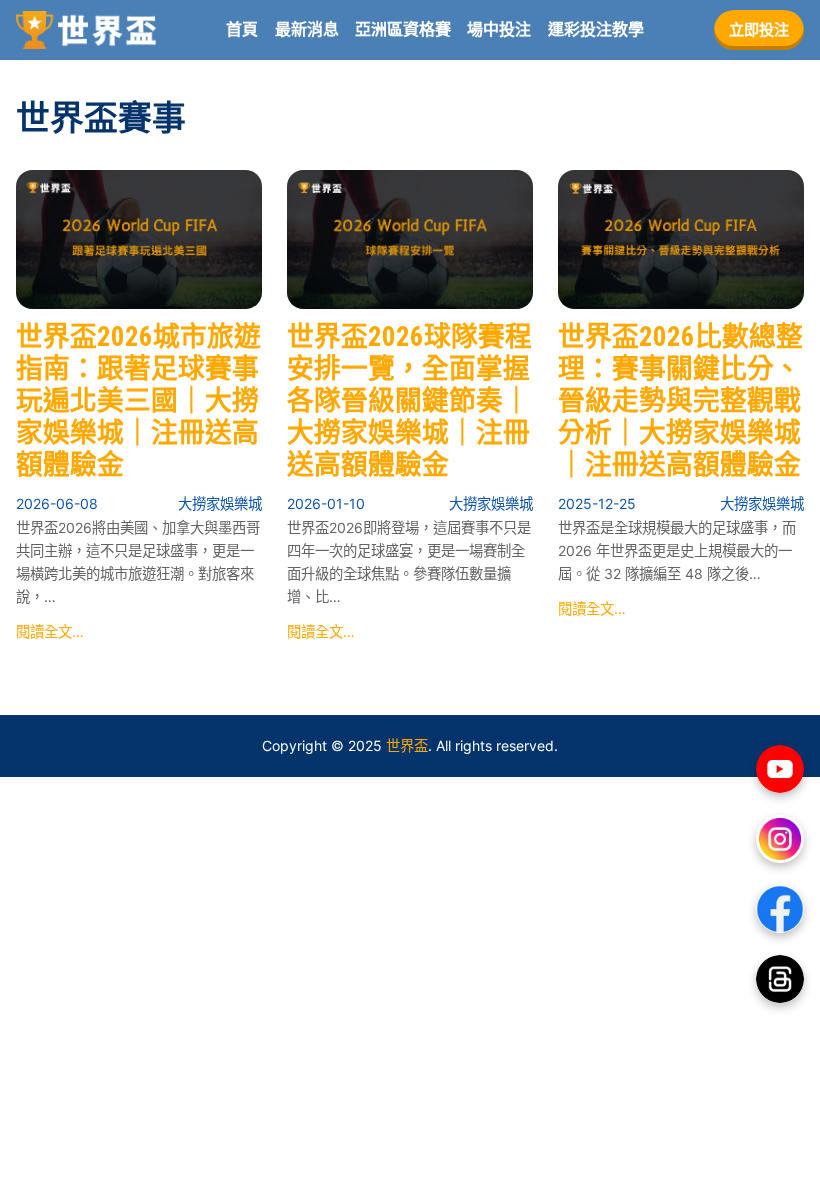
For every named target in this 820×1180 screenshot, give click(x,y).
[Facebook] (780, 909)
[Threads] (780, 979)
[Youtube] (780, 769)
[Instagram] (780, 839)
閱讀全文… (50, 631)
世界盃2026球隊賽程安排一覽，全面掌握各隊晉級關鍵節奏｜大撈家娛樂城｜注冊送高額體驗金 (409, 401)
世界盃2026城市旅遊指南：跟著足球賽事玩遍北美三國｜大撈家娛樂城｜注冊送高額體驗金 (138, 401)
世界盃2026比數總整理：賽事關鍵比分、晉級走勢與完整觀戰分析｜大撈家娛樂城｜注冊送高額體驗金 (680, 401)
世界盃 (407, 745)
